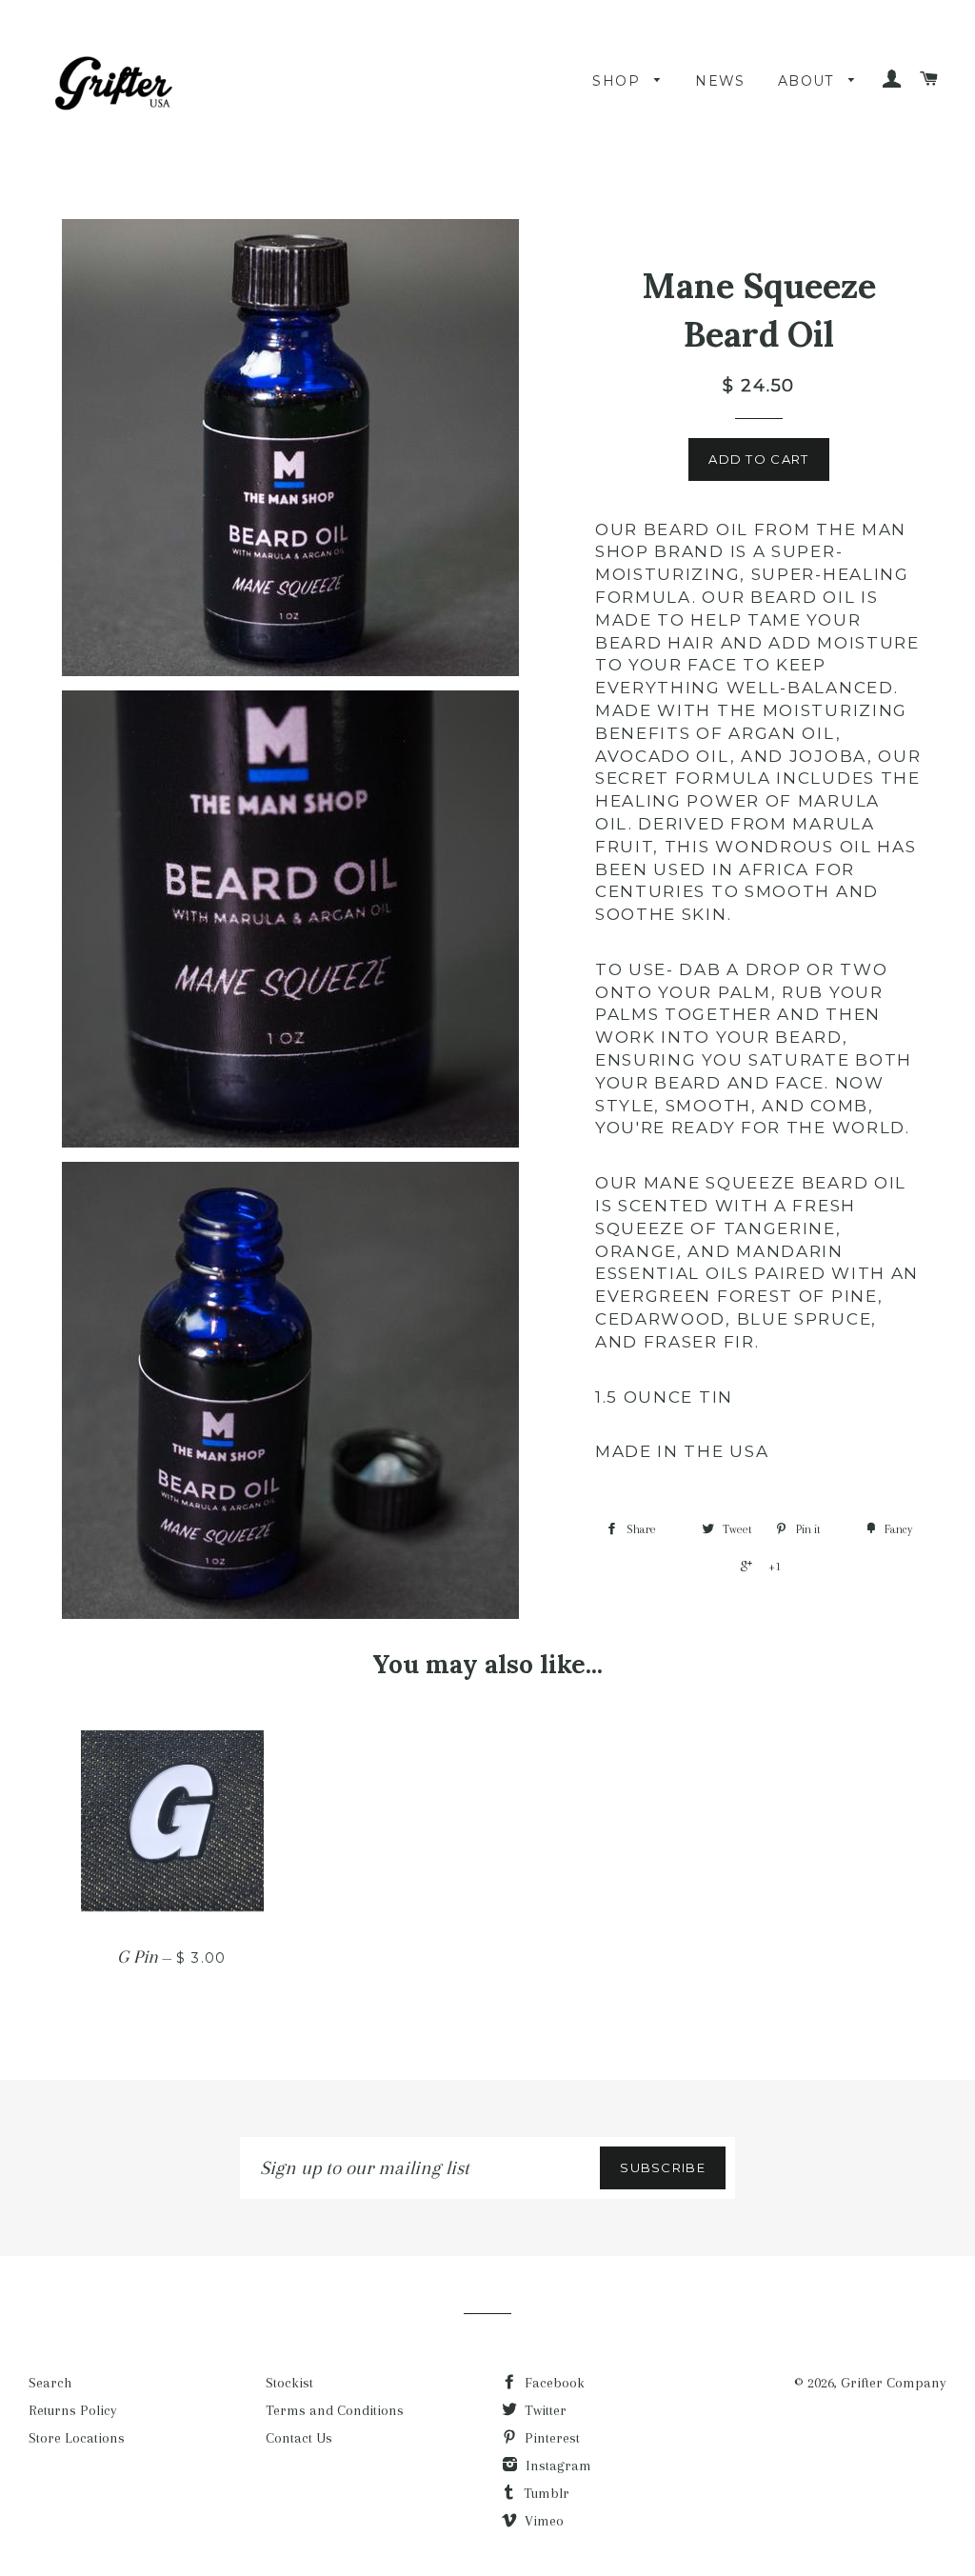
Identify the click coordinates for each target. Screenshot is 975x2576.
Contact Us (299, 2438)
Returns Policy (73, 2410)
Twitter (544, 2410)
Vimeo (542, 2521)
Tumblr (545, 2493)
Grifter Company (894, 2383)
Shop (618, 81)
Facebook (553, 2383)
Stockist (289, 2383)
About (808, 81)
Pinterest (550, 2438)
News (720, 81)
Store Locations (77, 2438)
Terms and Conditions (335, 2410)
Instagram (557, 2466)
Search (50, 2383)
